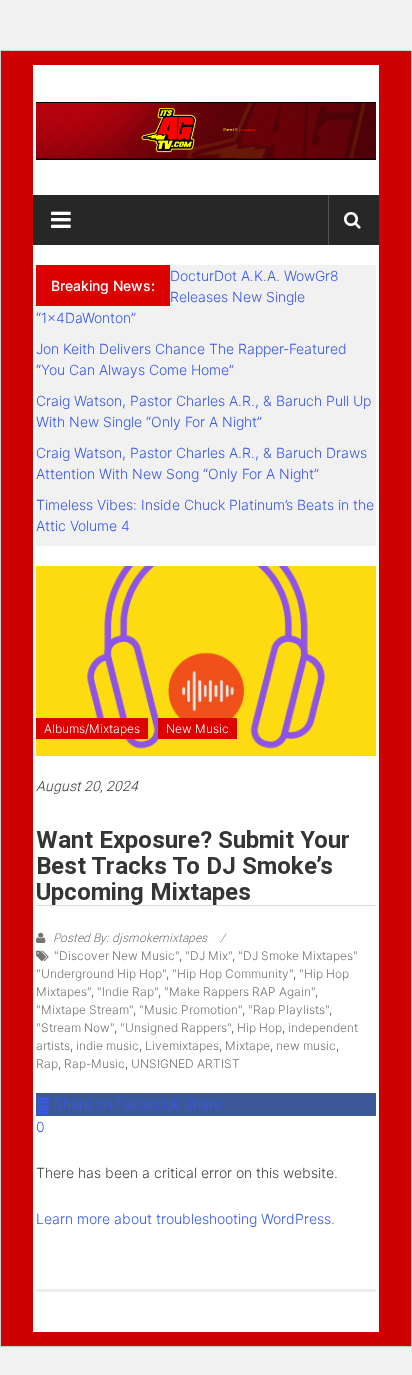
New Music (197, 728)
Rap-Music (94, 1063)
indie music (107, 1045)
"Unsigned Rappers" (175, 1027)
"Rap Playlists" (288, 1009)
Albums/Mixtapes (92, 728)
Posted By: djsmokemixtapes (130, 938)
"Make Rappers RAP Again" (239, 991)
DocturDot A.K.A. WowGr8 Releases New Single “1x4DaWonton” (187, 296)
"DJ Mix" (208, 955)
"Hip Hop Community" (232, 973)
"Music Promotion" (190, 1009)
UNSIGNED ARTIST (185, 1063)
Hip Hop (259, 1027)
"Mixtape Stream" (84, 1009)
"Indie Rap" (127, 991)
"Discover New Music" (116, 955)
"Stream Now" (75, 1027)
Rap (47, 1063)
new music (306, 1045)
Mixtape (247, 1045)
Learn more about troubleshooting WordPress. (185, 1218)
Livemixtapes (182, 1045)
